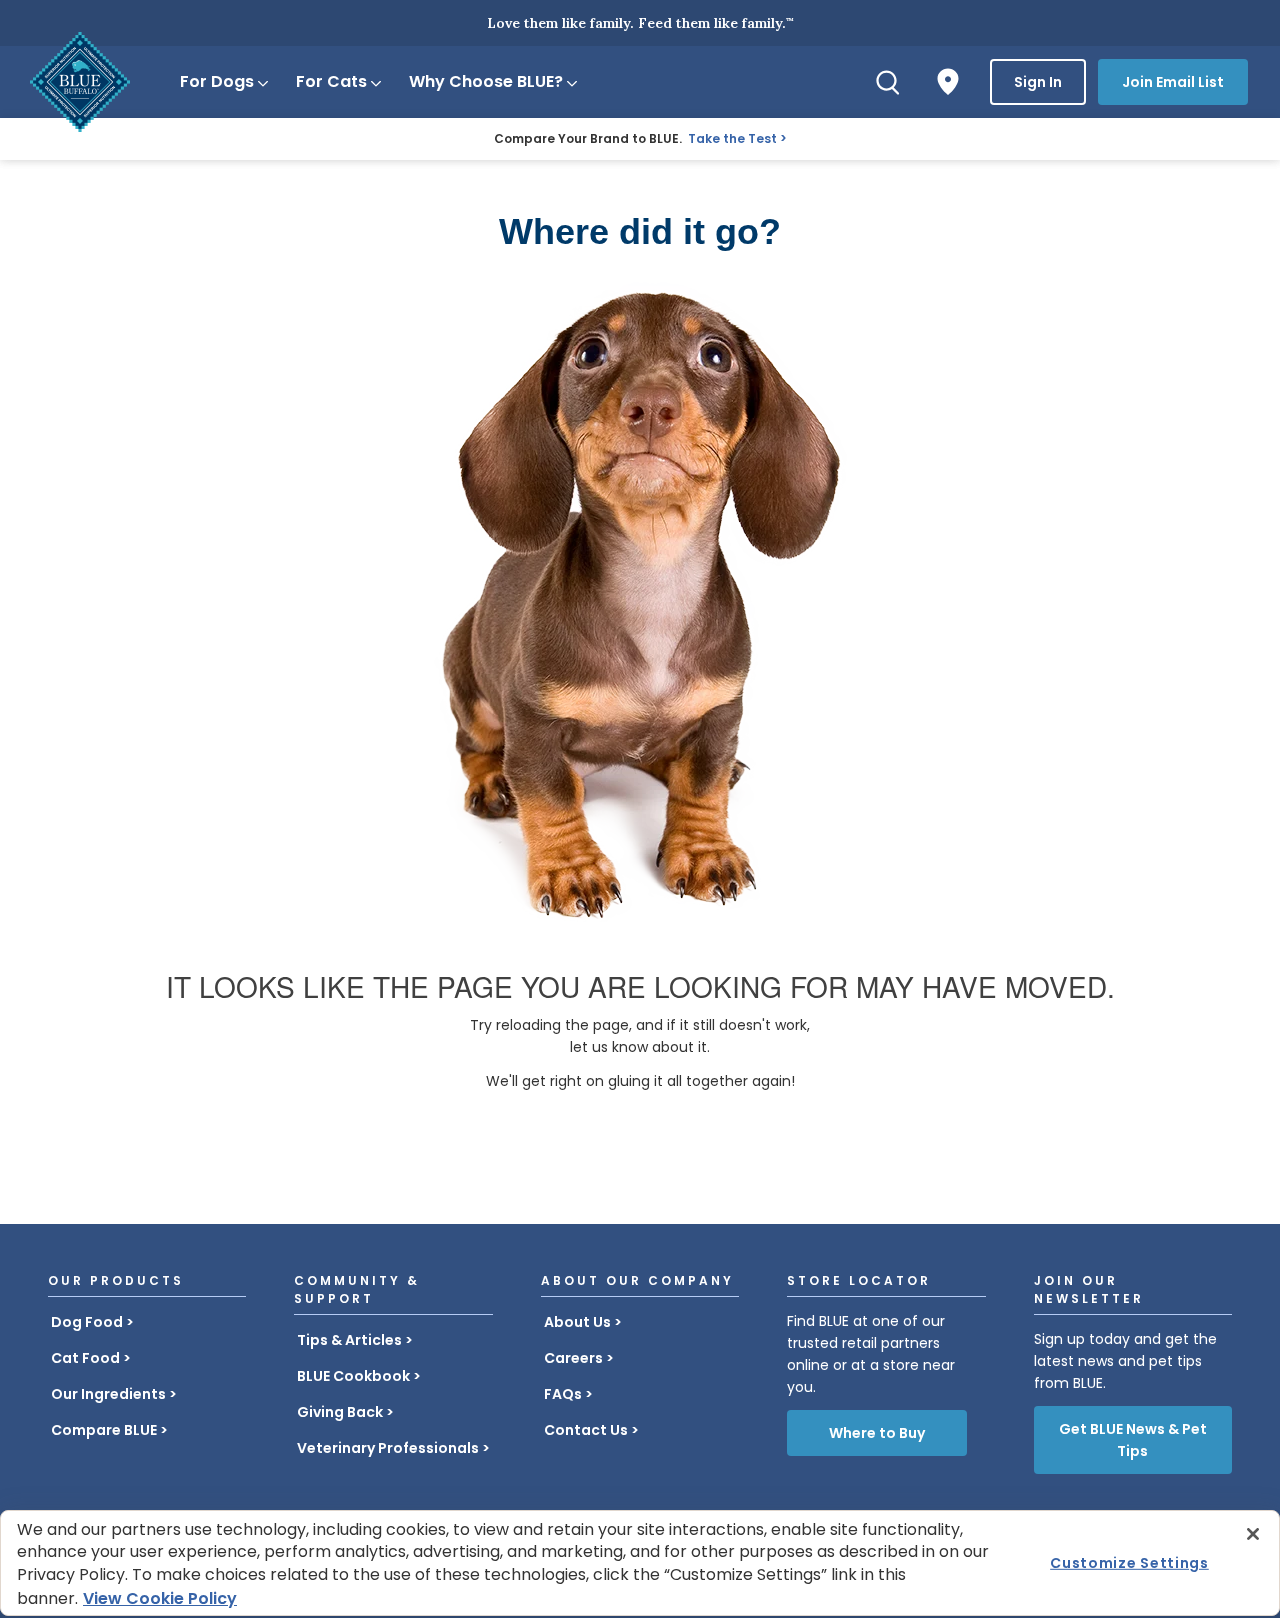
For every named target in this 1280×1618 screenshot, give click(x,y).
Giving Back (340, 1412)
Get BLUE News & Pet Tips (1133, 1440)
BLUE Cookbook (353, 1376)
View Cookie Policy (160, 1598)
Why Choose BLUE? (486, 81)
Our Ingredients (108, 1394)
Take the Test (732, 138)
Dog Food (87, 1322)
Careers (573, 1358)
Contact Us (586, 1430)
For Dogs (217, 81)
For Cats (331, 81)
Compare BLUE (104, 1430)
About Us (577, 1322)
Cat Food (85, 1358)
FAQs (563, 1394)
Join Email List (1173, 82)
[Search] (888, 82)
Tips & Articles (349, 1340)
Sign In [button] (1038, 82)
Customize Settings (1129, 1563)
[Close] (1253, 1534)
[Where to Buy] (948, 82)
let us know (609, 1047)
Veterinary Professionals (388, 1448)
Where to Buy (877, 1433)
